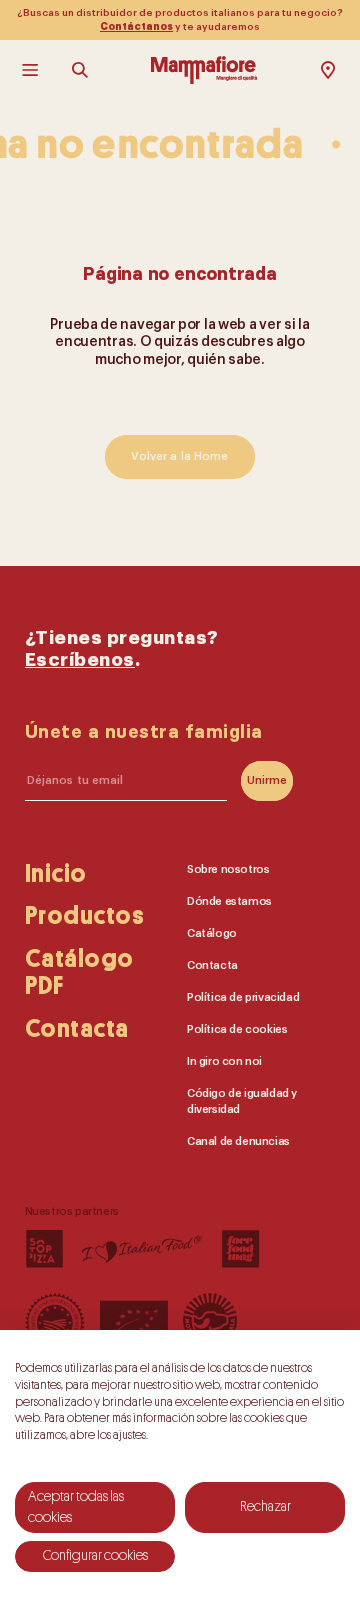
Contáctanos (136, 27)
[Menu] (32, 70)
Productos (85, 915)
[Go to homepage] (204, 70)
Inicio (56, 872)
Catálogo (212, 932)
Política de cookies (237, 1028)
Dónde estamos (229, 900)
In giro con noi (224, 1060)
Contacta (77, 1028)
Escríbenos (80, 660)
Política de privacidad (243, 996)
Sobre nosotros (228, 868)
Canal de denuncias (238, 1140)
